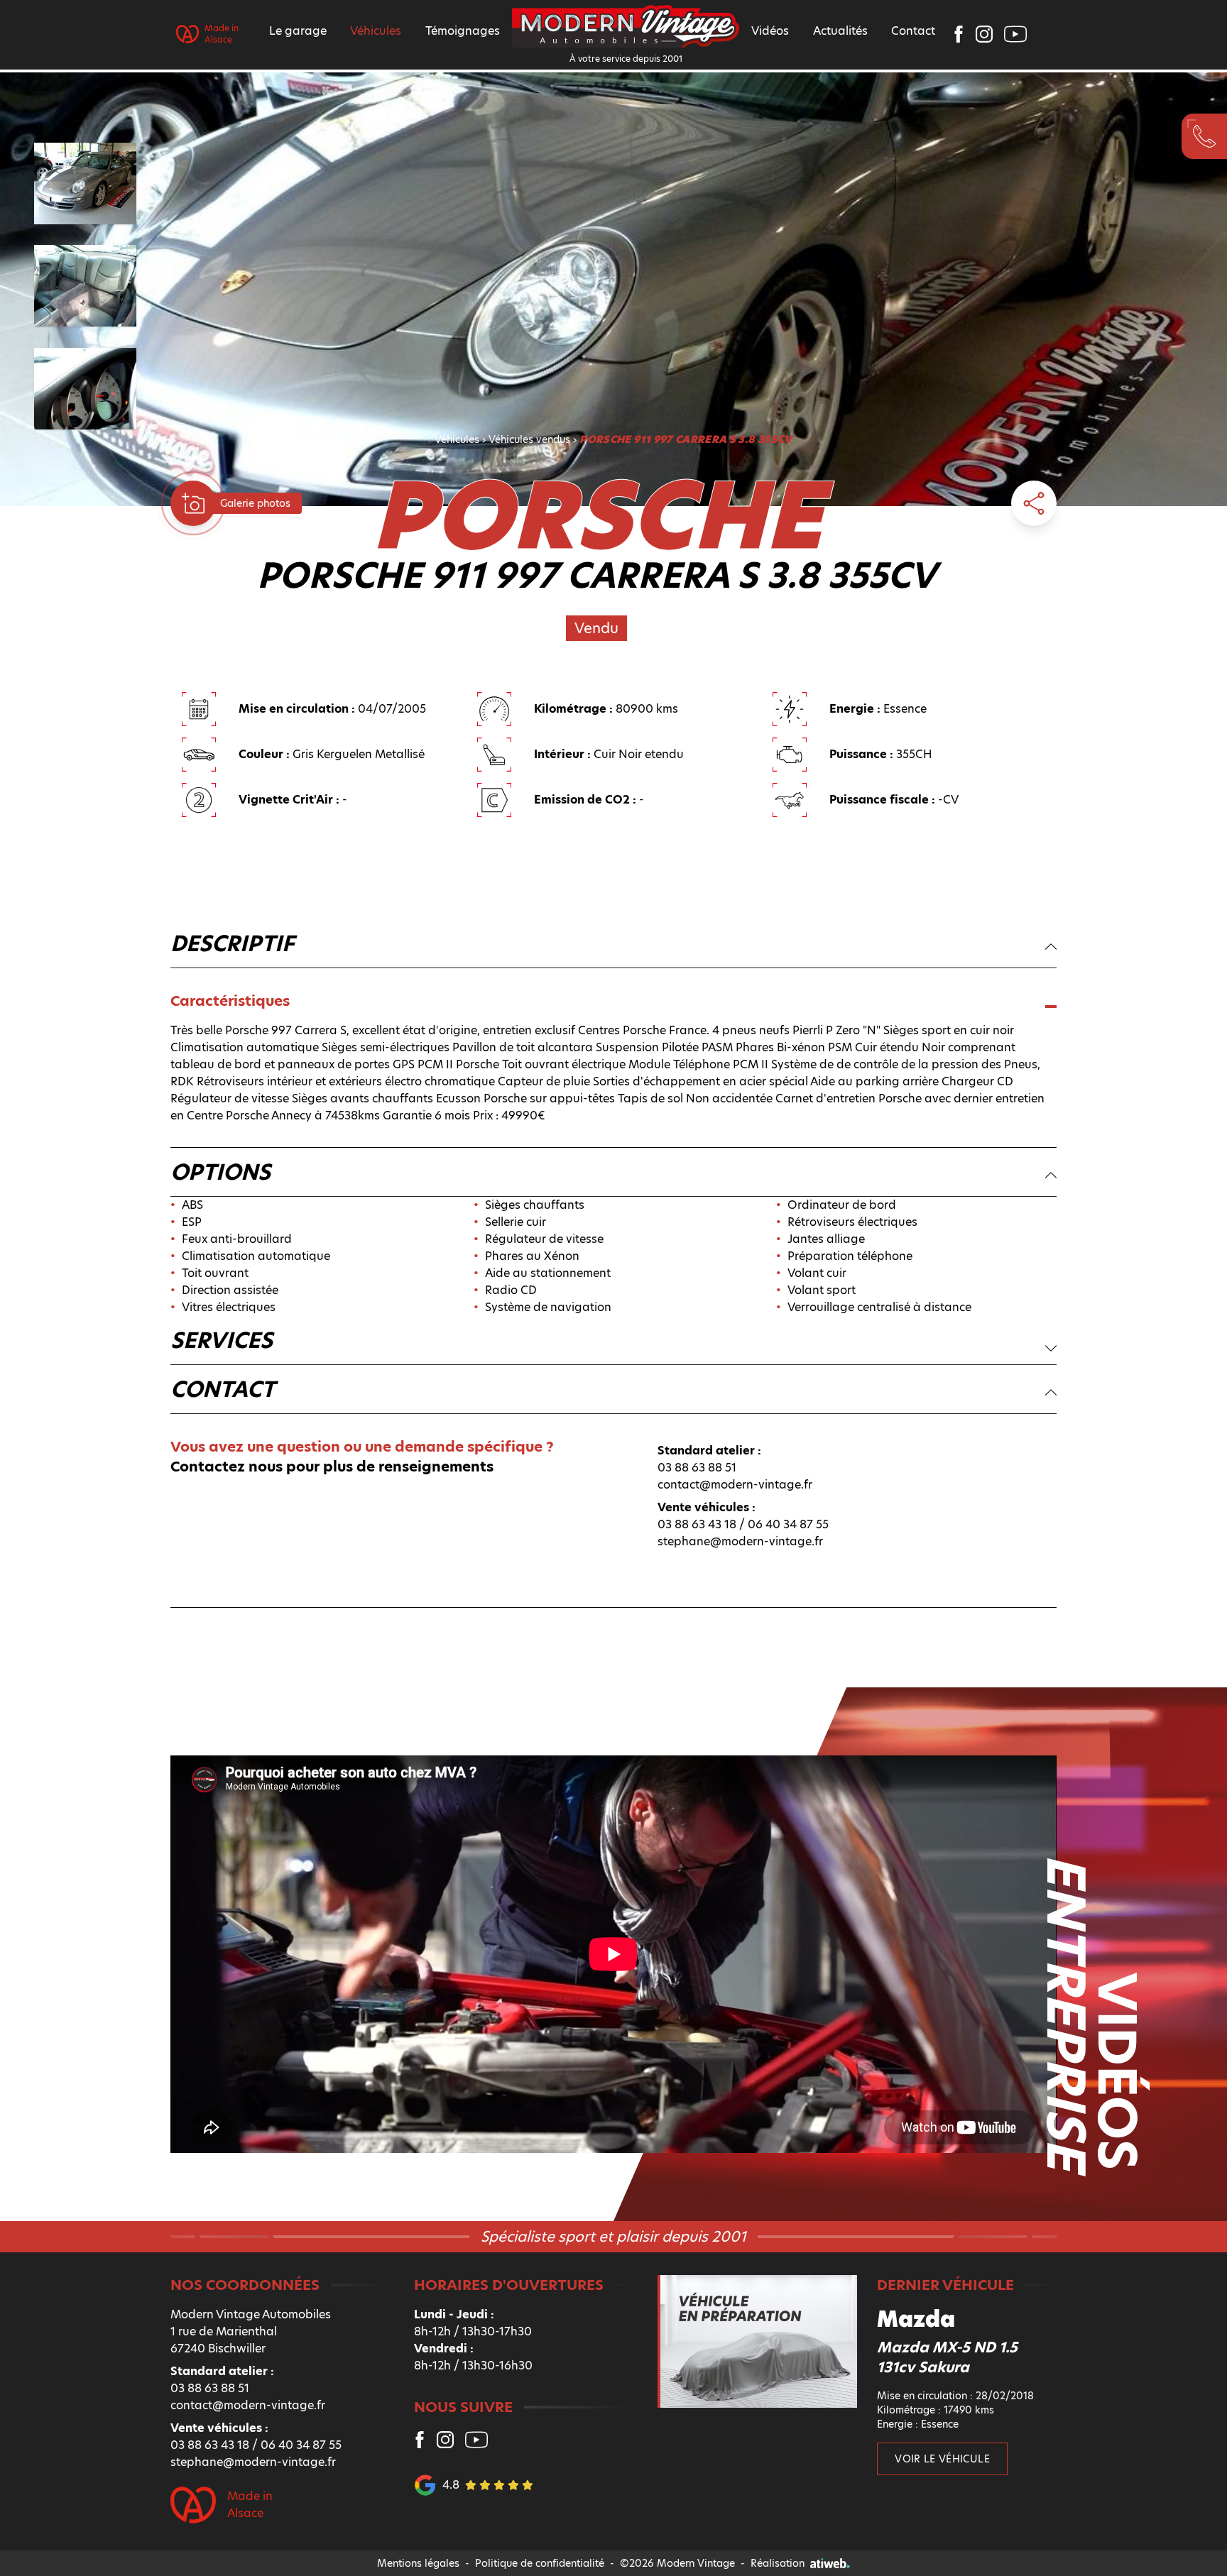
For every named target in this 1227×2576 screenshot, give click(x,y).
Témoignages (463, 31)
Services (222, 1341)
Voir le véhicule (942, 2459)
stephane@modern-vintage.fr (740, 1541)
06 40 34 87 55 (788, 1524)
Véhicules (457, 439)
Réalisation (778, 2563)
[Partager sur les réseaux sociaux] (1034, 503)
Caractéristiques (230, 1001)
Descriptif (233, 944)
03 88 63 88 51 (697, 1468)
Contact (913, 31)
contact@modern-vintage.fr (735, 1485)
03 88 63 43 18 (697, 1524)
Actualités (840, 31)
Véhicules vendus (529, 439)
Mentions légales (418, 2563)
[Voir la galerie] (193, 503)
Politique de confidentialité (540, 2563)
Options (220, 1173)
